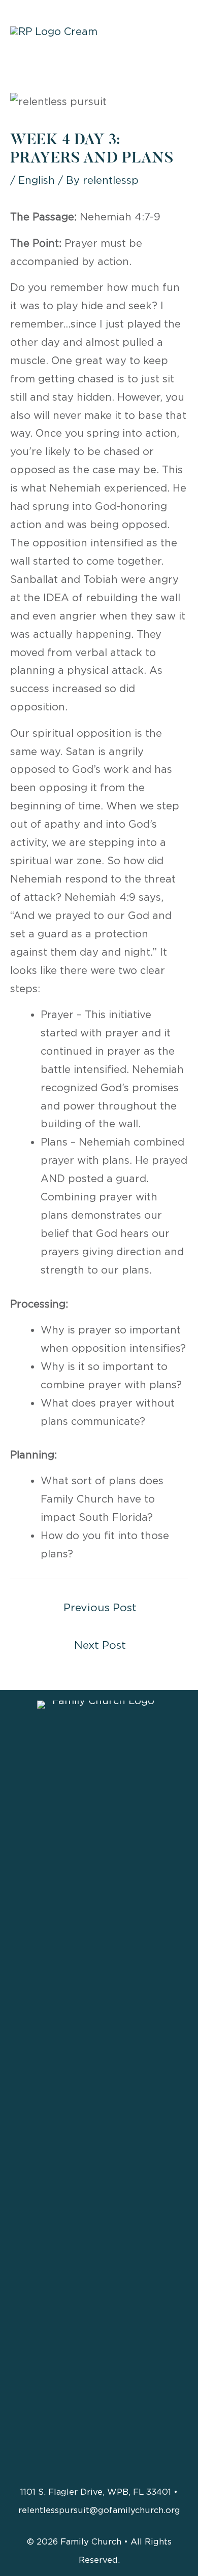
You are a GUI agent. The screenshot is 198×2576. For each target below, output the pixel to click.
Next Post (100, 1645)
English (37, 180)
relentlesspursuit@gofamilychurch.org (99, 2510)
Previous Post (100, 1607)
